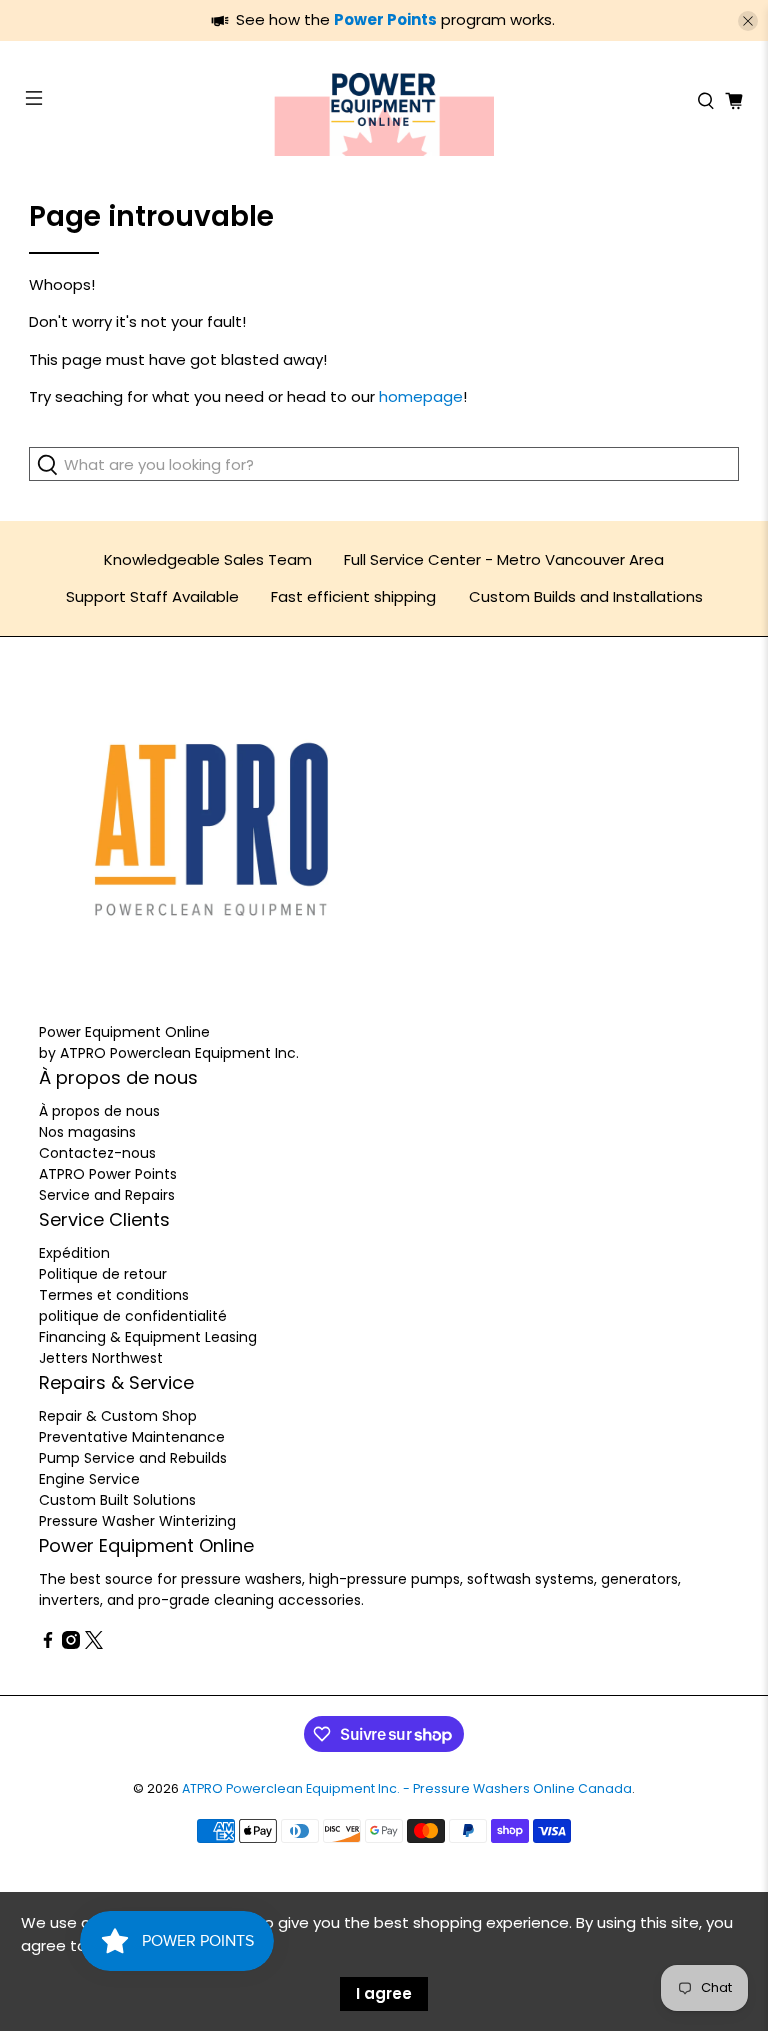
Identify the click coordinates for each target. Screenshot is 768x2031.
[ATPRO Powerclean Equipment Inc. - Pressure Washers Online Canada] (384, 101)
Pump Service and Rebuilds (133, 1458)
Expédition (74, 1253)
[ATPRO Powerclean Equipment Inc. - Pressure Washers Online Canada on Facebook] (48, 1644)
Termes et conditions (114, 1295)
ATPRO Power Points (108, 1174)
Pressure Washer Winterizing (137, 1521)
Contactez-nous (97, 1153)
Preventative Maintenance (132, 1437)
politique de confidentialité (133, 1316)
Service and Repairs (107, 1195)
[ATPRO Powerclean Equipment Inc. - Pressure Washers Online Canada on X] (94, 1644)
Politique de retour (103, 1274)
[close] (748, 21)
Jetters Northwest (101, 1358)
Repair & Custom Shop (118, 1416)
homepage (421, 396)
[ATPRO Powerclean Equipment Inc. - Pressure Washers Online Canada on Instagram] (71, 1644)
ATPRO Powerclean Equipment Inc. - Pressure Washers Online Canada (407, 1788)
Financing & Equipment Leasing (148, 1337)
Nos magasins (87, 1132)
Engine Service (89, 1479)
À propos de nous (99, 1111)
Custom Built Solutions (117, 1500)
